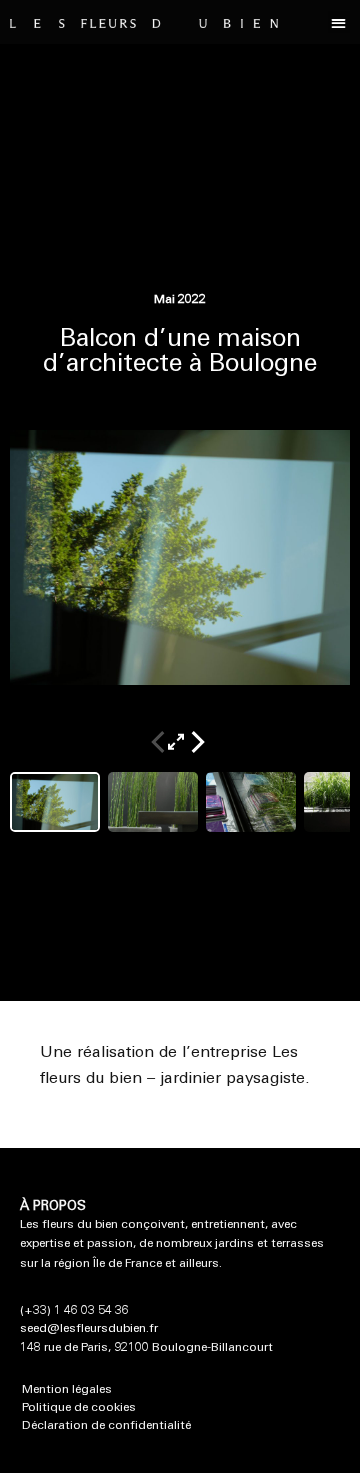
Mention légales (67, 1390)
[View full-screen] (180, 737)
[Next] (198, 737)
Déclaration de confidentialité (106, 1426)
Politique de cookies (79, 1408)
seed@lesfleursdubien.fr (89, 1329)
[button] (339, 22)
